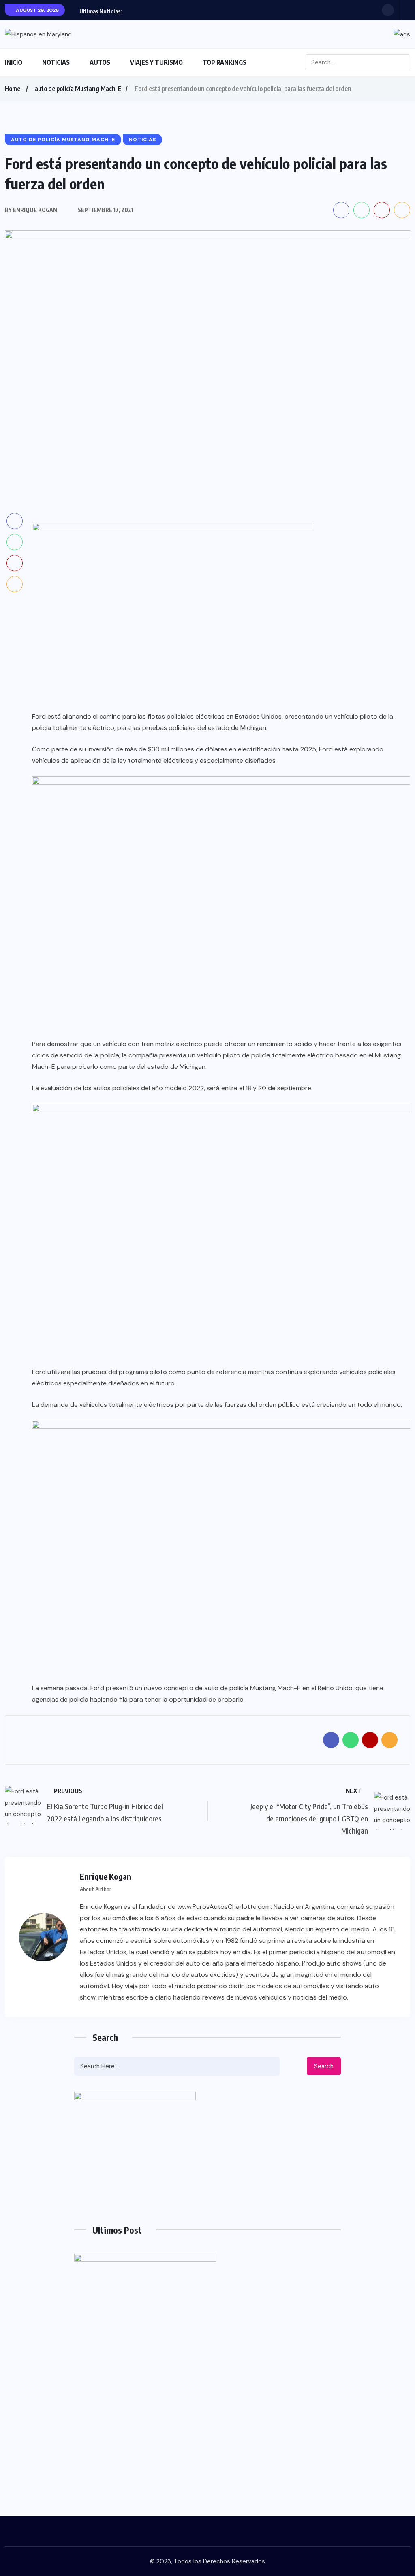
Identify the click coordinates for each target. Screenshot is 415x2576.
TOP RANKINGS (225, 62)
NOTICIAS (56, 62)
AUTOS (100, 62)
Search (324, 2066)
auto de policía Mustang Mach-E (78, 89)
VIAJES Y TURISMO (156, 62)
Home (13, 89)
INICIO (14, 62)
